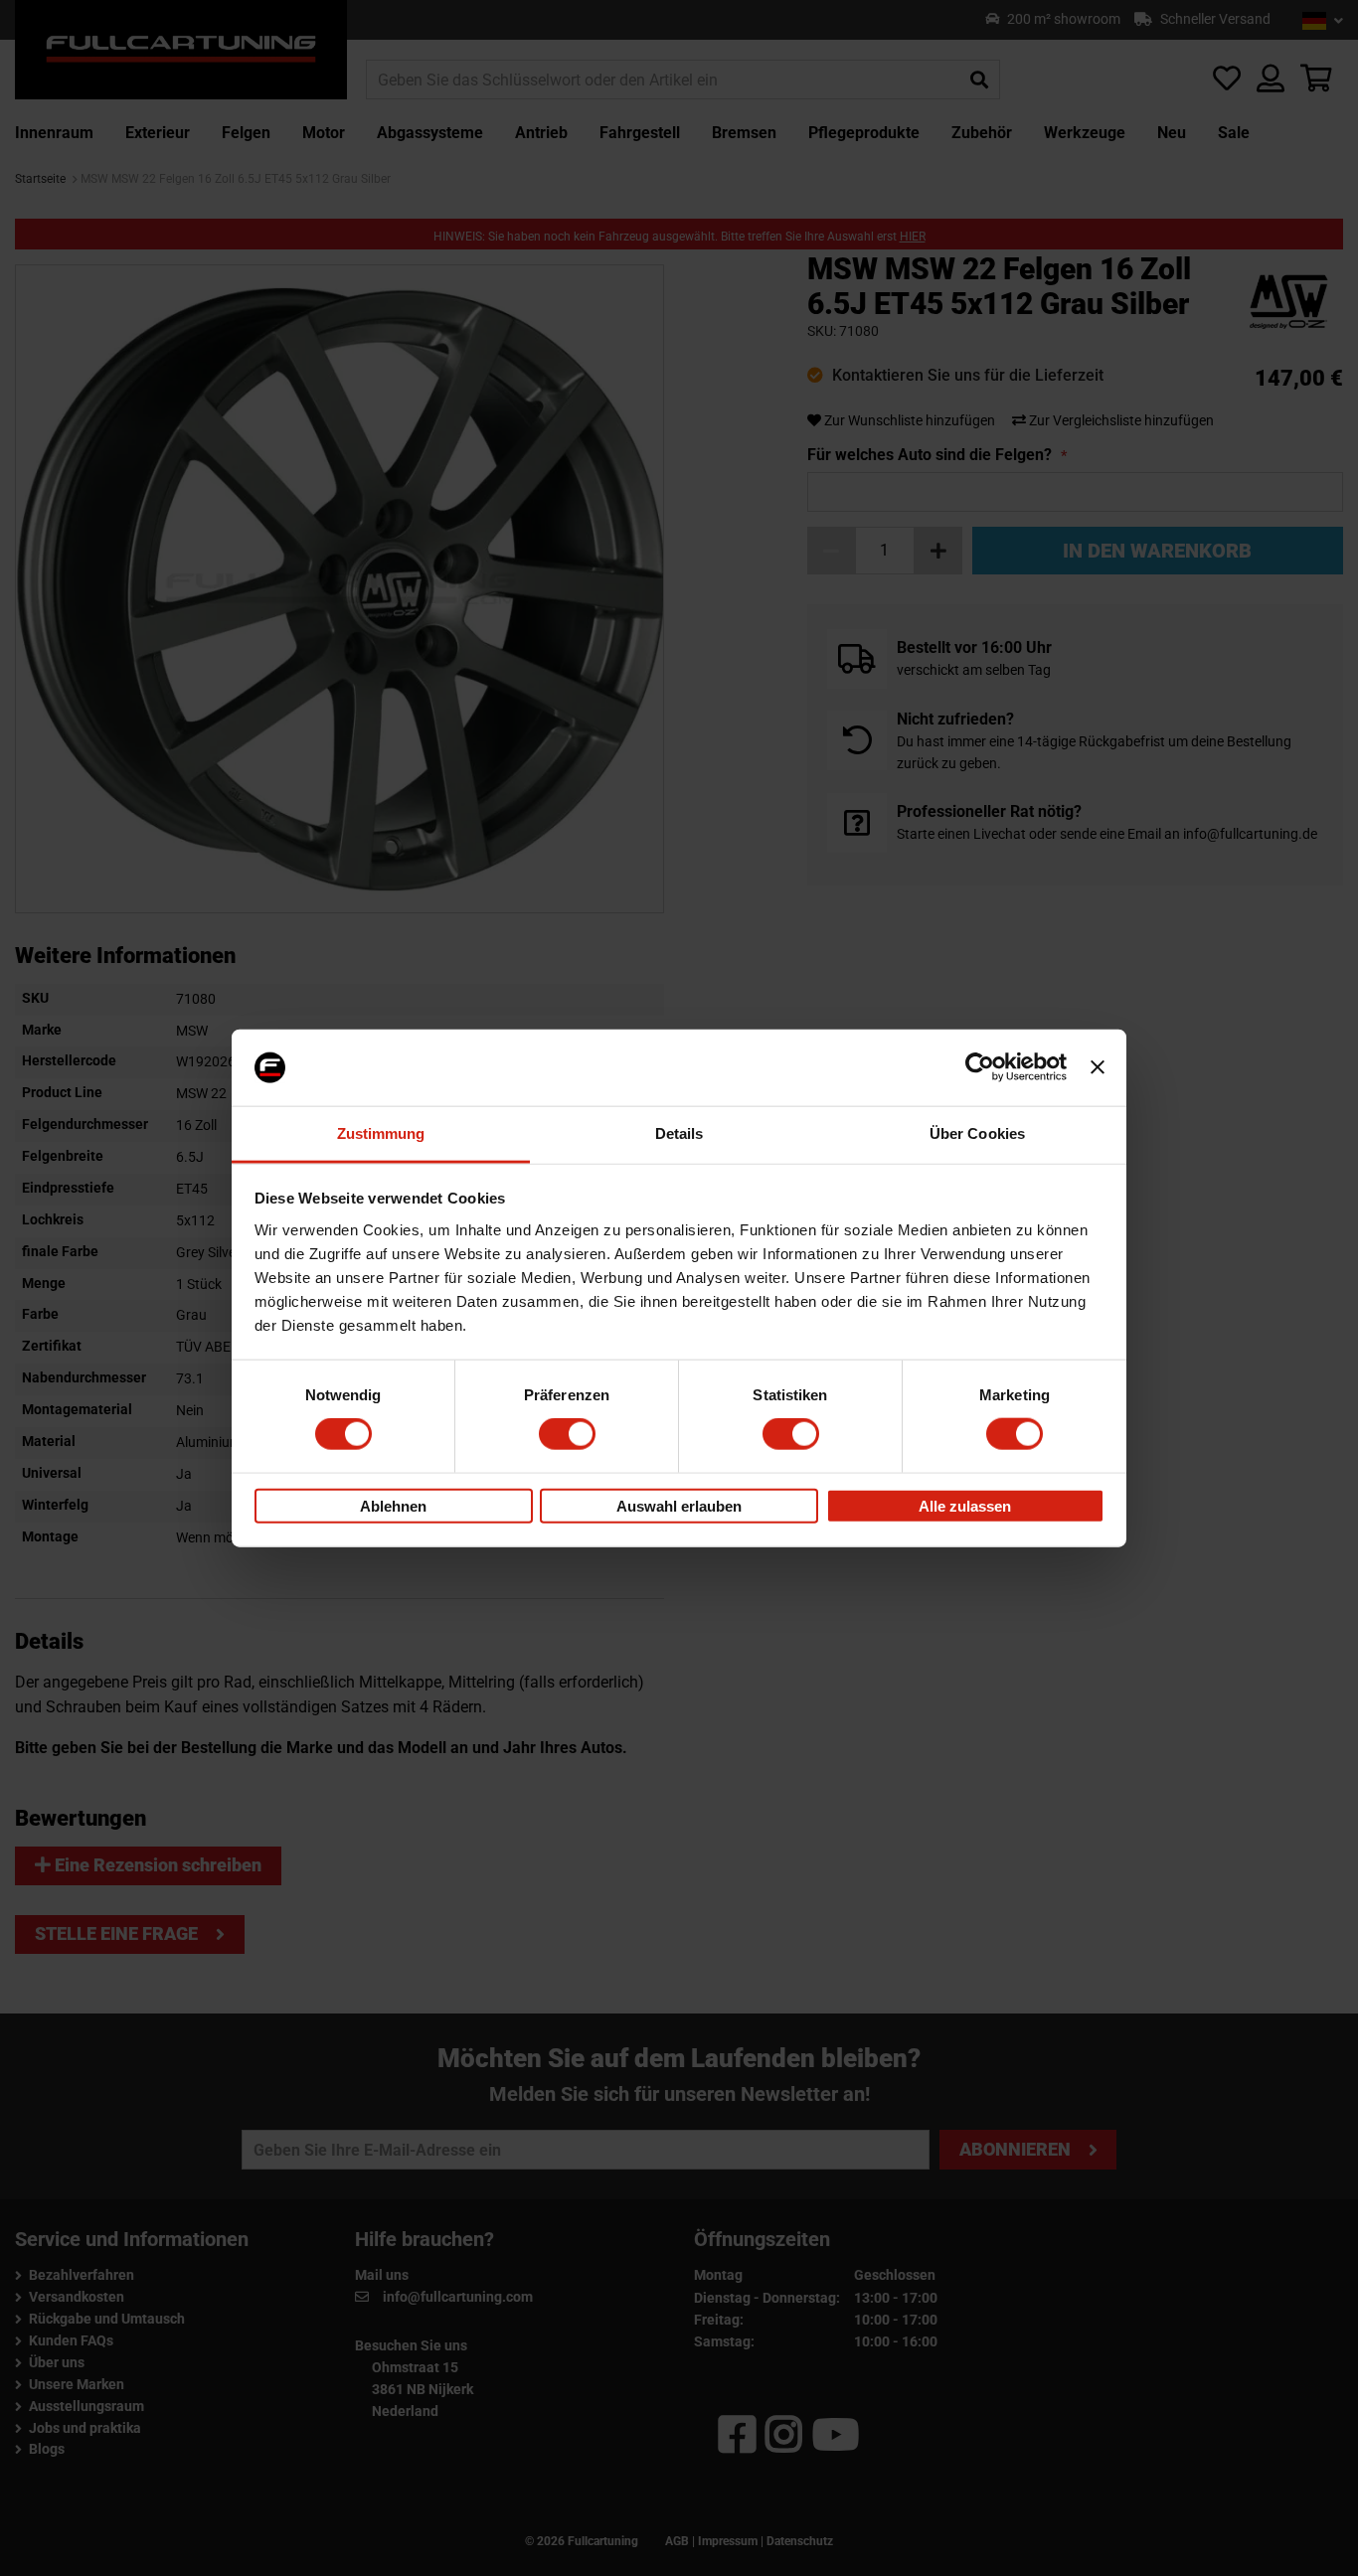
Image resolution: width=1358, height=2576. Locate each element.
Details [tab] (679, 1133)
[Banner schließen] (1098, 1067)
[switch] (567, 1434)
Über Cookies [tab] (977, 1133)
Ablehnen (393, 1505)
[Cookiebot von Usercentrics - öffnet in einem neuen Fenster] (980, 1067)
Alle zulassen (965, 1505)
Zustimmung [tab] (381, 1133)
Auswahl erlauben (679, 1505)
